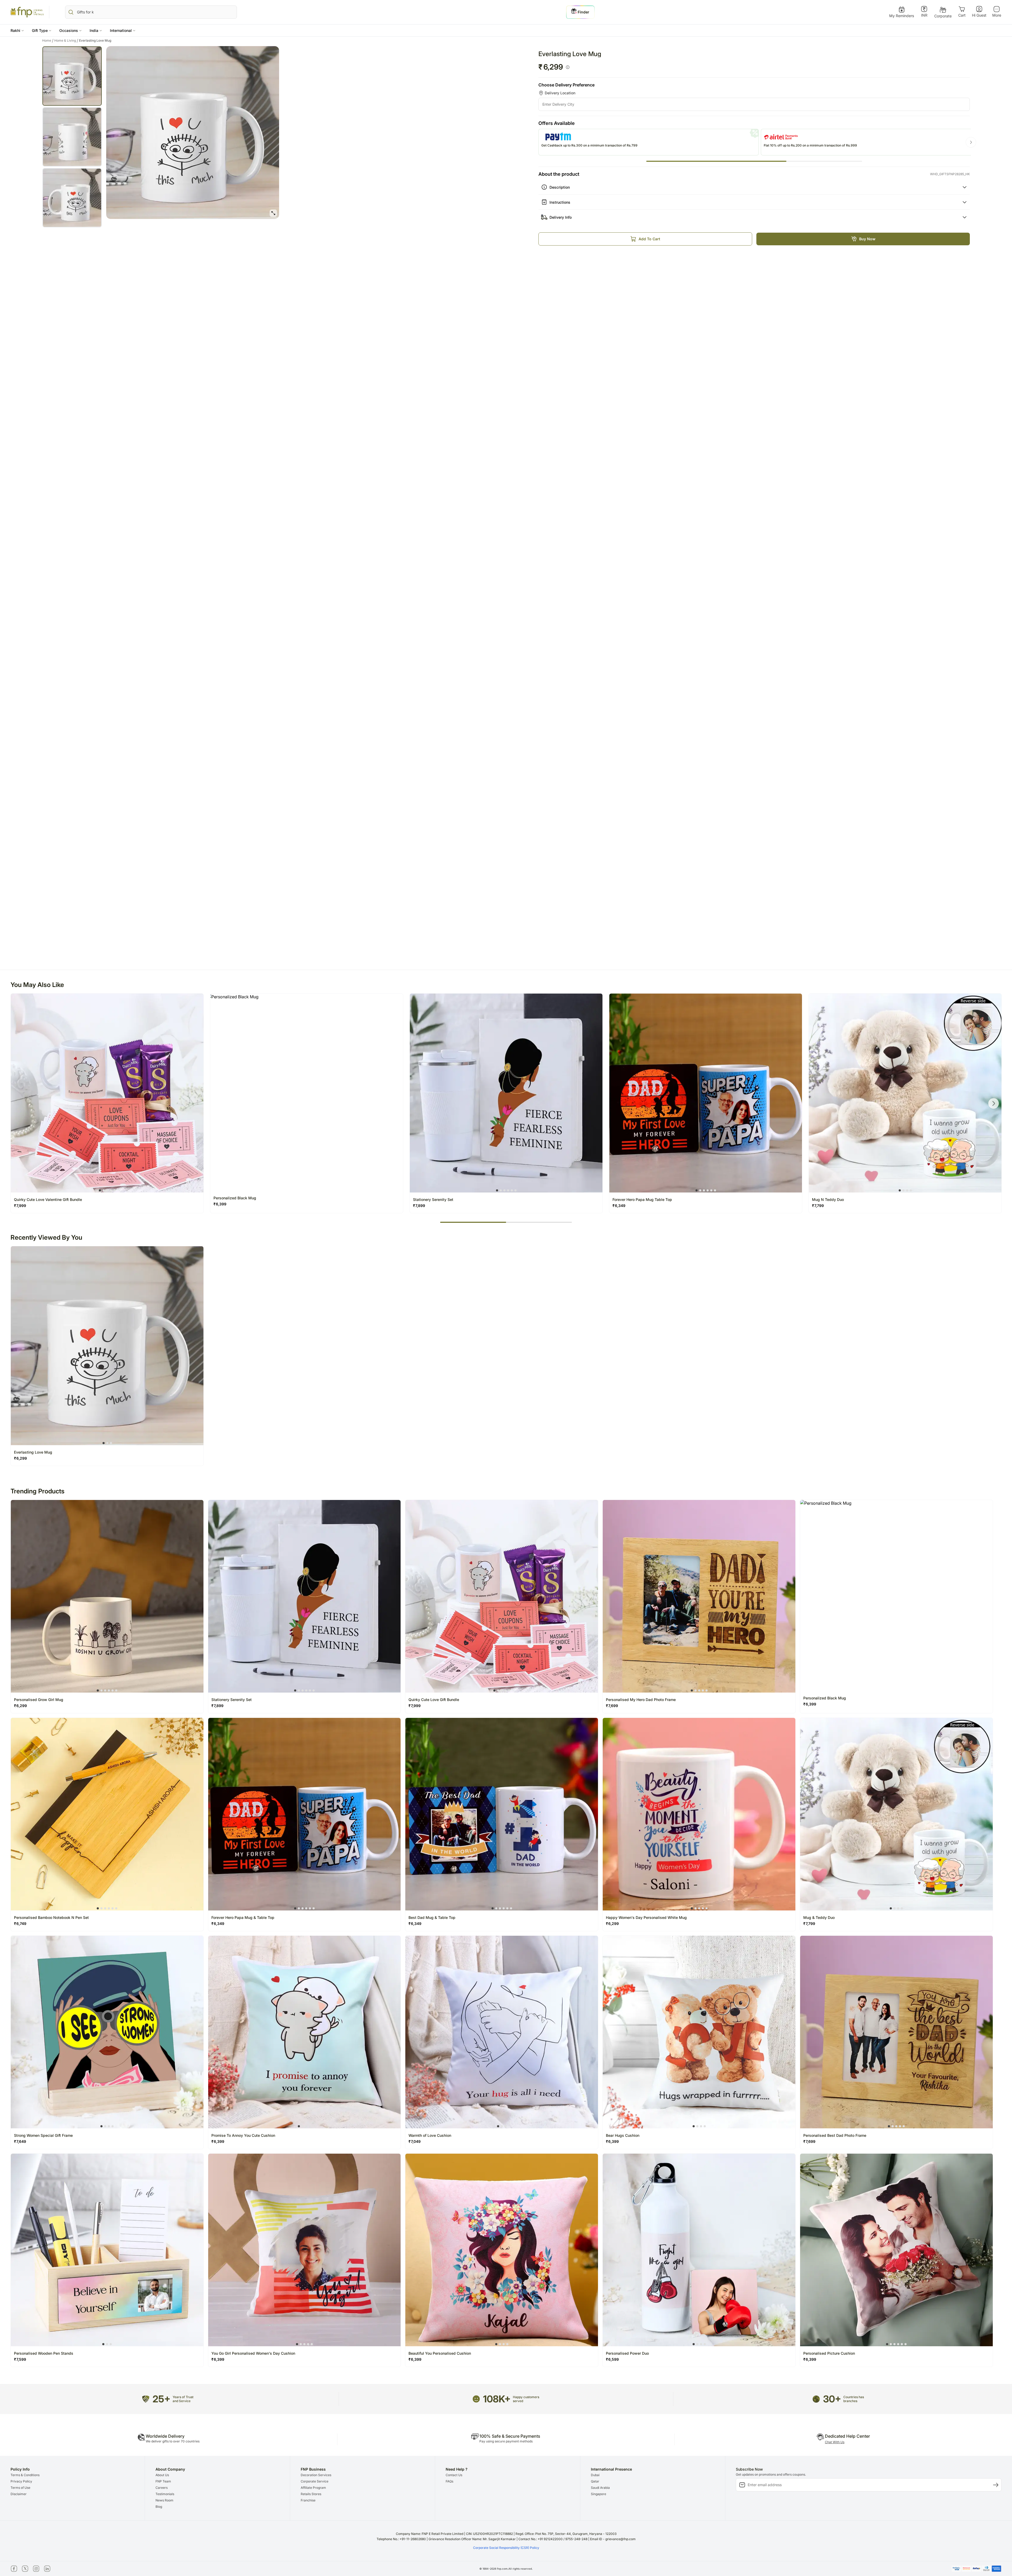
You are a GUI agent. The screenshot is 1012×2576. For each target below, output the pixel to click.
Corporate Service (315, 2481)
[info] (568, 67)
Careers (162, 2488)
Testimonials (165, 2494)
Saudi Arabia (600, 2488)
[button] (17, 30)
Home (48, 41)
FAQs (449, 2481)
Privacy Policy (21, 2481)
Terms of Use (20, 2488)
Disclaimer (19, 2494)
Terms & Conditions (25, 2475)
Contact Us (454, 2475)
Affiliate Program (313, 2488)
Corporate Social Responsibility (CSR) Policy (506, 2548)
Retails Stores (311, 2494)
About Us (162, 2475)
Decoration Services (316, 2475)
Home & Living (66, 41)
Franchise (308, 2500)
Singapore (599, 2494)
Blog (159, 2507)
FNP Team (163, 2481)
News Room (164, 2500)
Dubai (595, 2475)
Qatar (595, 2481)
